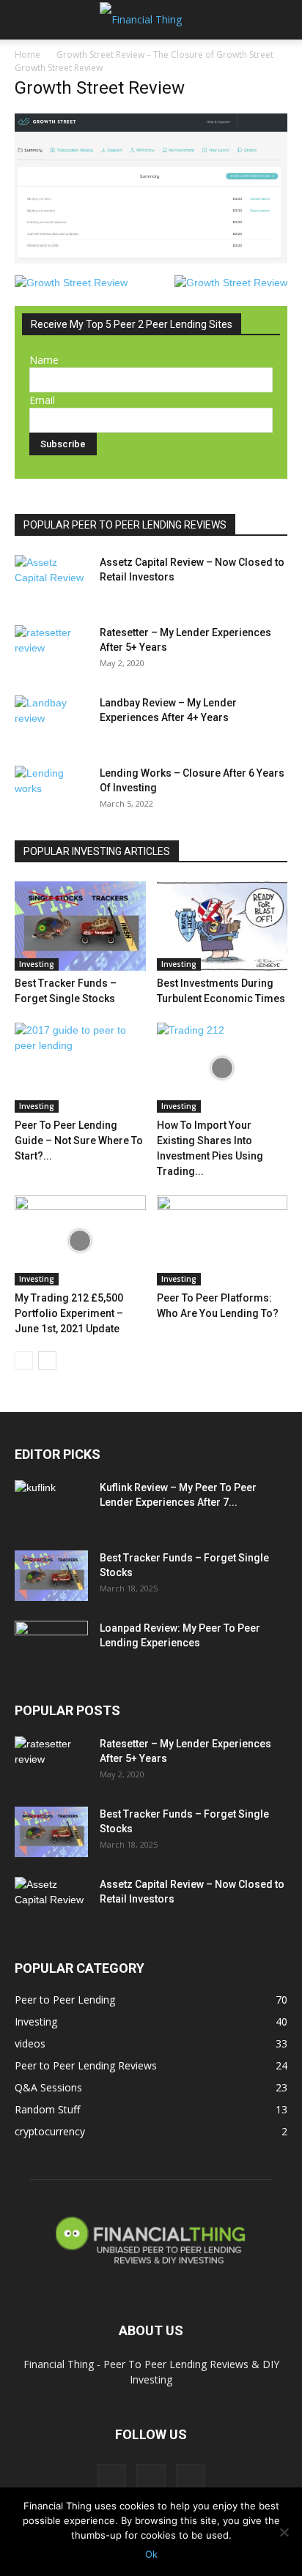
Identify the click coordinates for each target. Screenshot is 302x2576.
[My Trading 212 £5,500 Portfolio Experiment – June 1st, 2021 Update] (80, 1240)
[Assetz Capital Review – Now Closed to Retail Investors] (51, 580)
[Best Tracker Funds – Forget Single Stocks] (80, 926)
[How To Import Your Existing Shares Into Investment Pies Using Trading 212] (222, 1068)
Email (42, 400)
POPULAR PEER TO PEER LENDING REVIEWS (125, 525)
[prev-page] (24, 1360)
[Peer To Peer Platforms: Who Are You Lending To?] (222, 1240)
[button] (25, 20)
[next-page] (47, 1360)
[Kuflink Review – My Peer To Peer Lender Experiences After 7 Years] (51, 1506)
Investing (37, 964)
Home (27, 55)
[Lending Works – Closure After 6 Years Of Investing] (51, 791)
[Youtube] (191, 2479)
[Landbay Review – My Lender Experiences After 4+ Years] (51, 721)
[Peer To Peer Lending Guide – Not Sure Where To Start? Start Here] (80, 1068)
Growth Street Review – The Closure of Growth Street (165, 55)
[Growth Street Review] (151, 260)
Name (44, 360)
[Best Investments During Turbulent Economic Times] (222, 926)
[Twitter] (151, 2479)
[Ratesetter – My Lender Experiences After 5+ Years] (51, 651)
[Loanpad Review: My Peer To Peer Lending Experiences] (51, 1646)
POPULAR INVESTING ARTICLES (97, 851)
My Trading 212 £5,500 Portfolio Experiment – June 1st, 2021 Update (69, 1313)
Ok (151, 2554)
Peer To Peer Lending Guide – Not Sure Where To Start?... (79, 1140)
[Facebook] (111, 2479)
